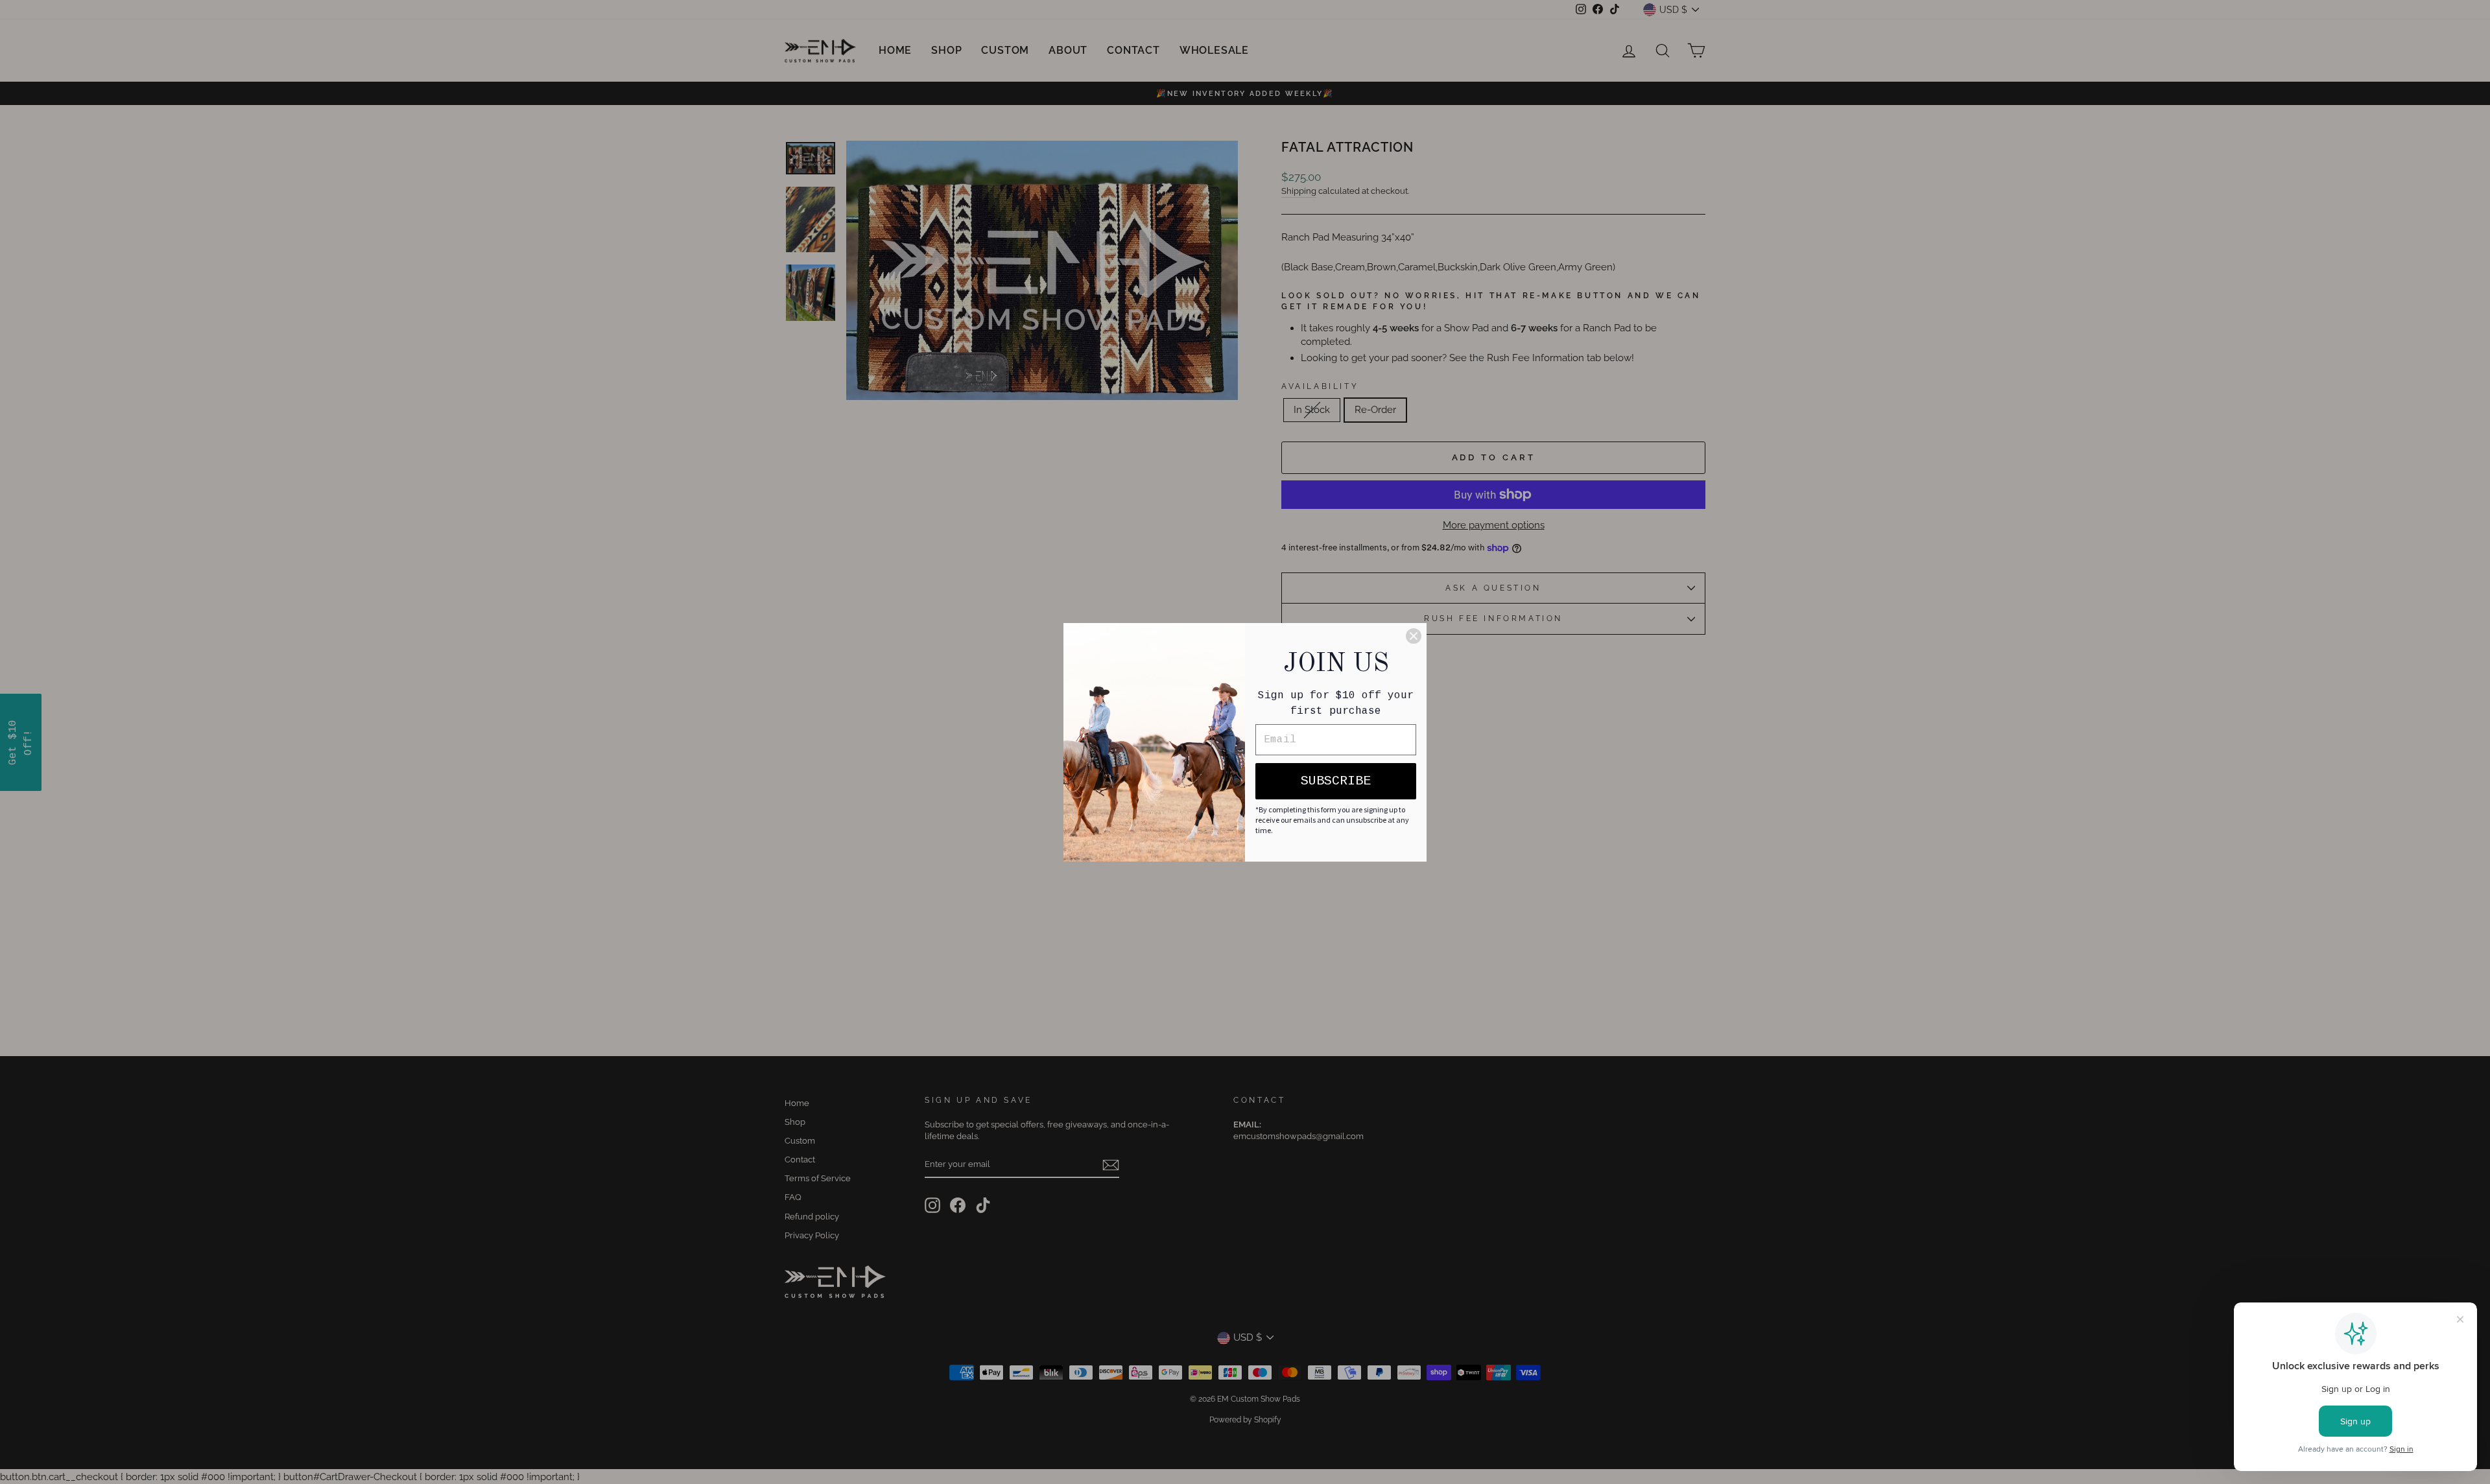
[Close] (1414, 636)
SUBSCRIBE (1336, 781)
